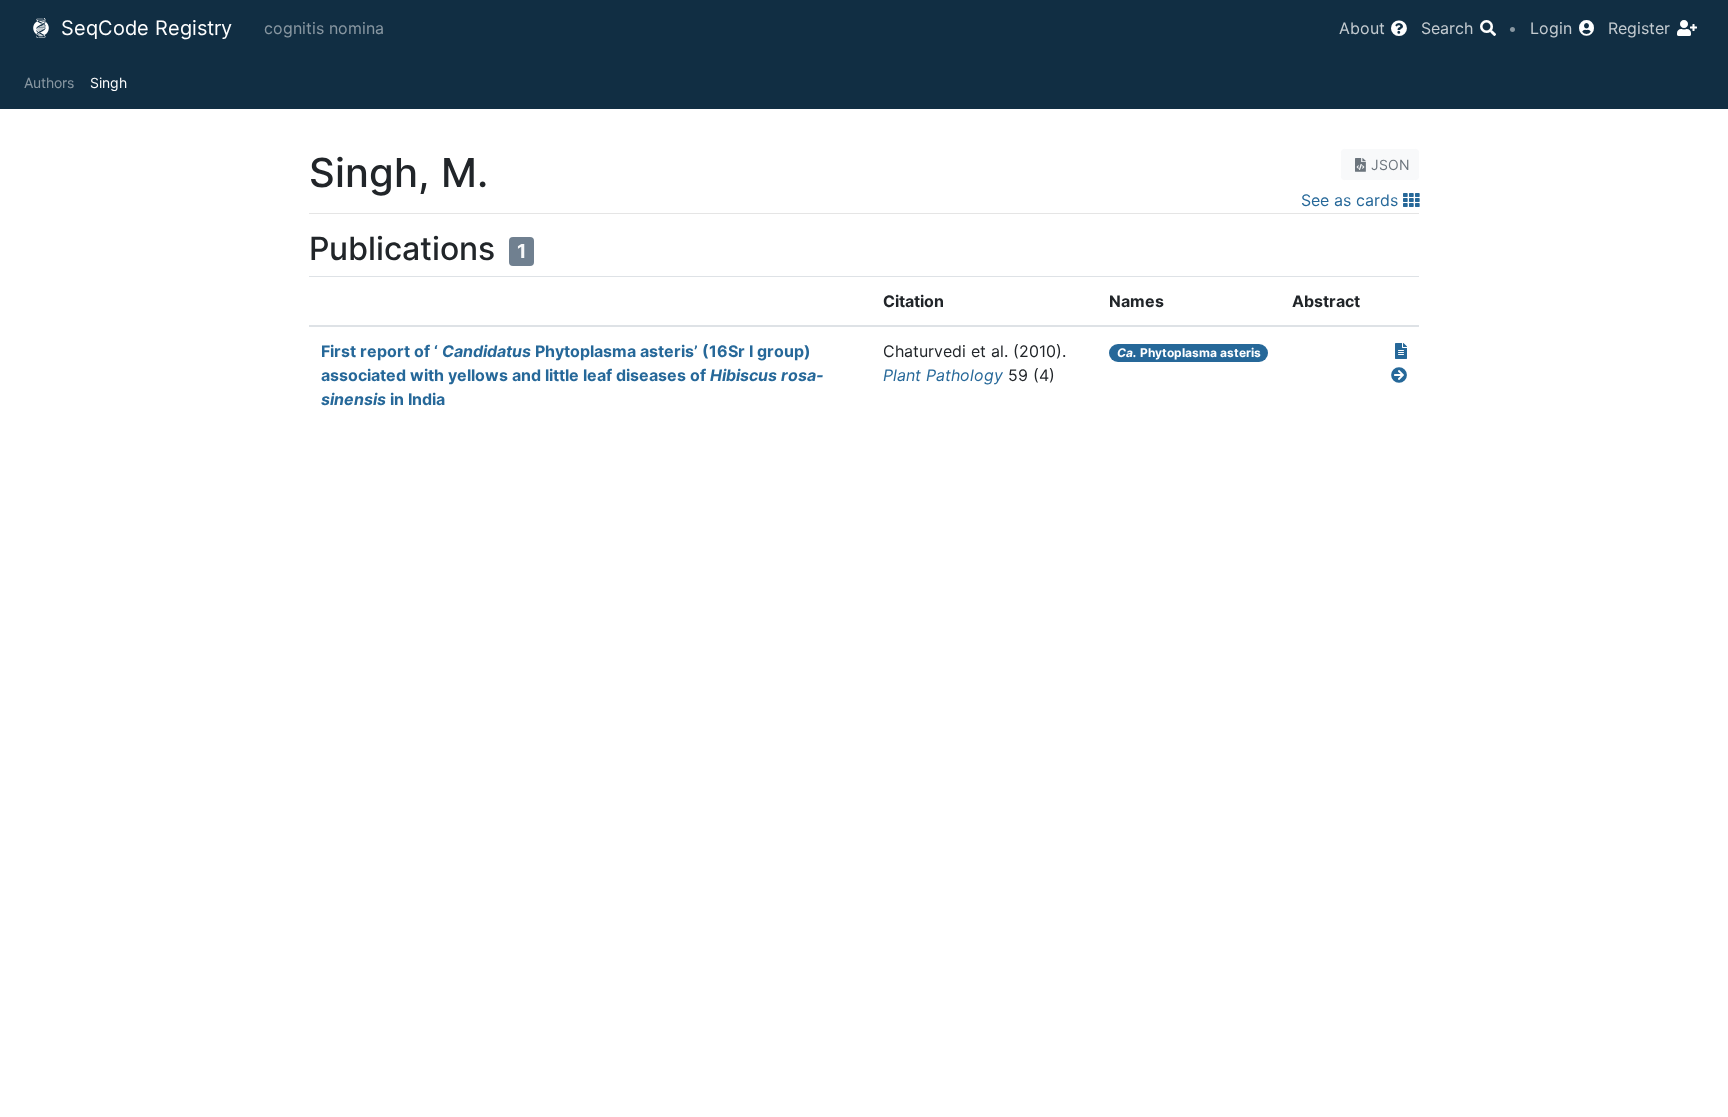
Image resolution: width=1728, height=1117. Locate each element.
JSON (1390, 164)
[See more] (1399, 375)
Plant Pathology (943, 375)
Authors (49, 82)
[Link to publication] (1401, 351)
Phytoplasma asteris (1189, 352)
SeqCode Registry (143, 28)
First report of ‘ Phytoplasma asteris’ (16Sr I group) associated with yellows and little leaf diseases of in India (572, 375)
